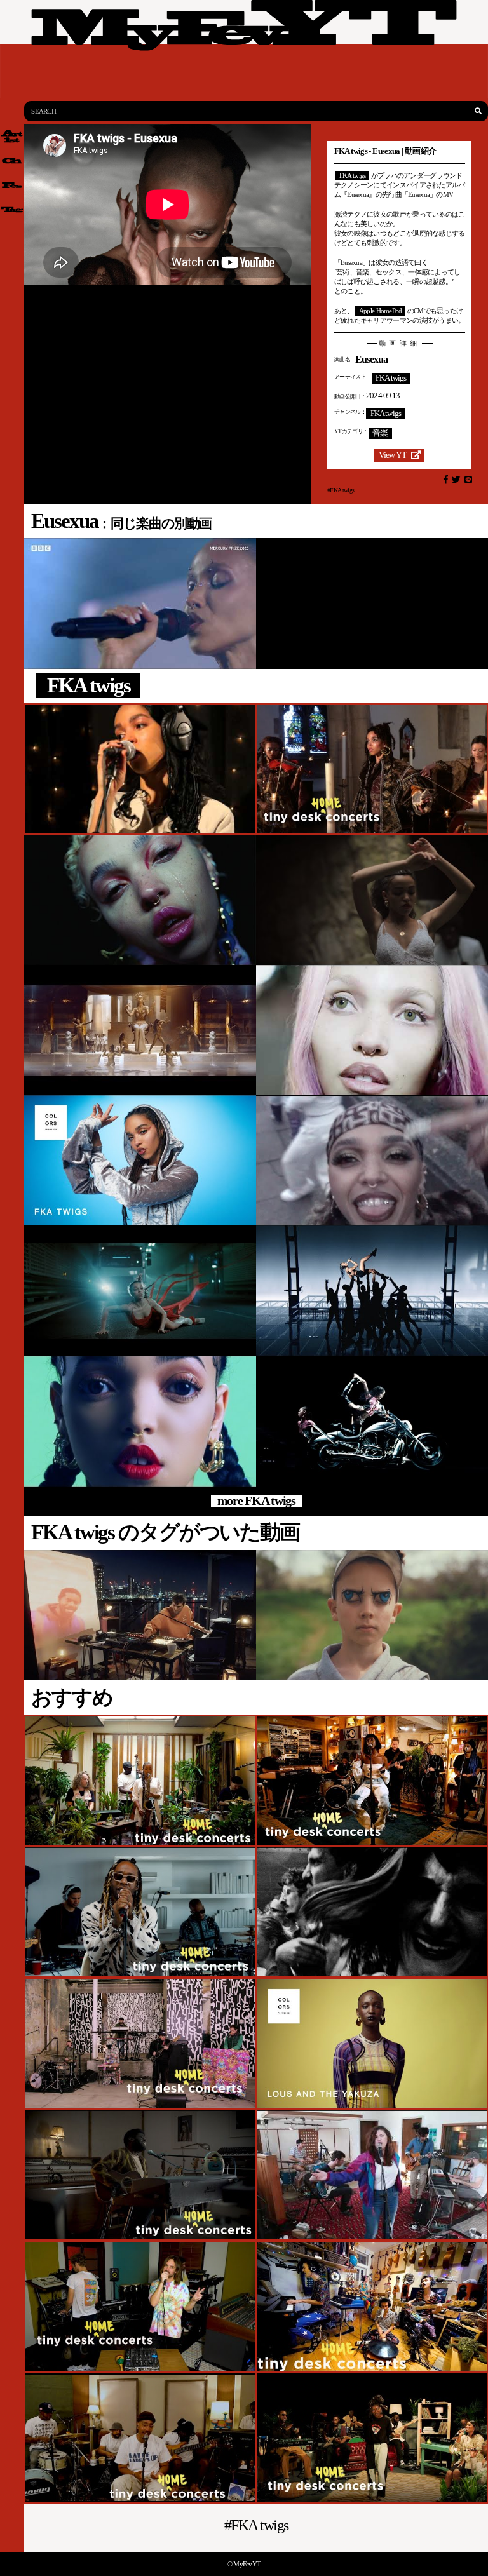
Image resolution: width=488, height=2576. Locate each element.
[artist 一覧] (12, 136)
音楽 (380, 433)
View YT (393, 455)
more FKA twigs (256, 1501)
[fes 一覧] (12, 185)
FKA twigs (353, 175)
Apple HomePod (381, 311)
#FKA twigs (341, 490)
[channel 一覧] (12, 161)
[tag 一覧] (12, 210)
